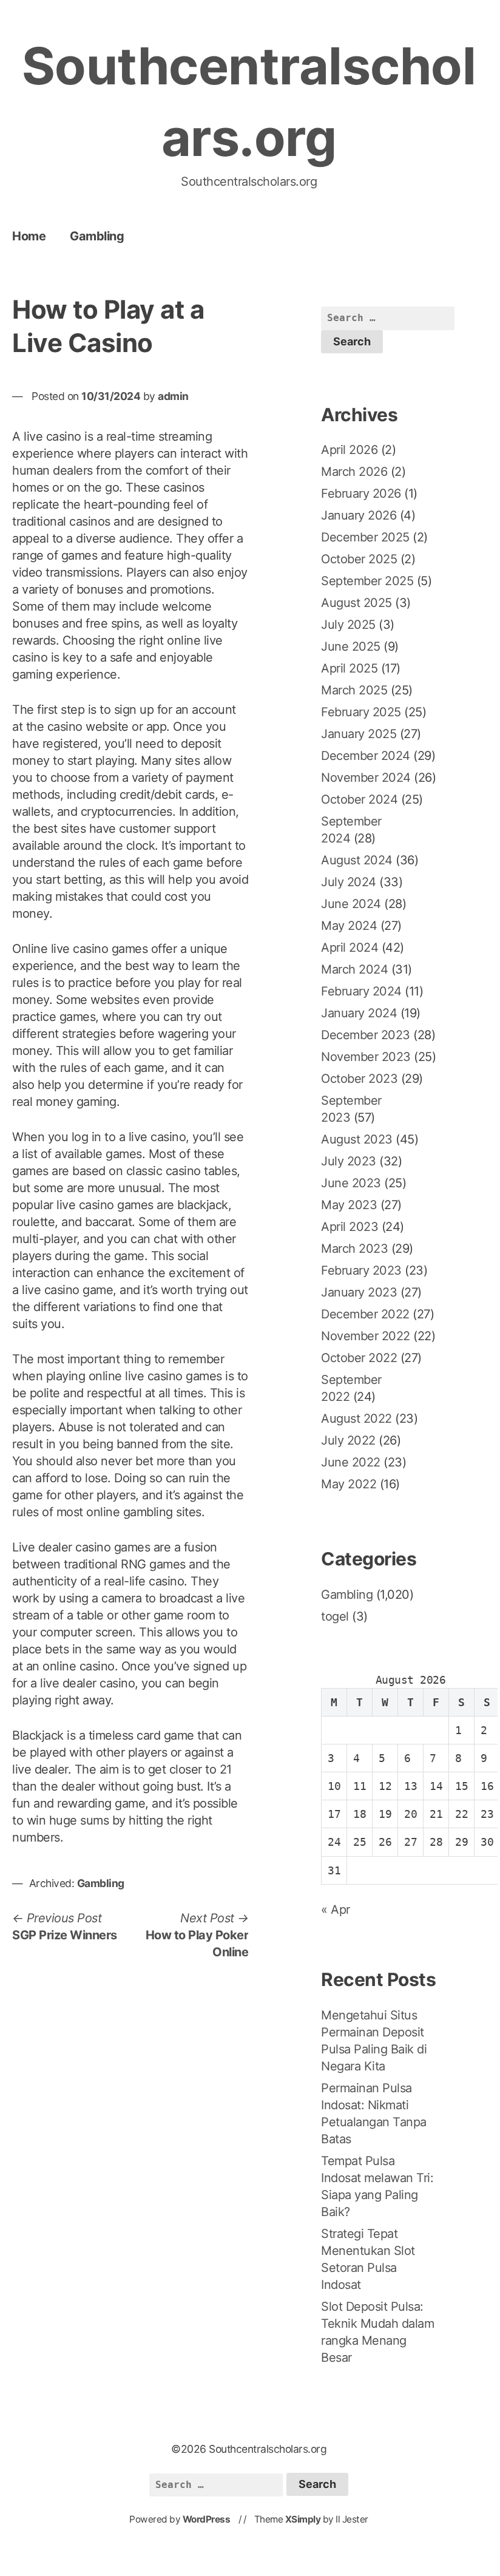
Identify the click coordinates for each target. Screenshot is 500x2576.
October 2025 (359, 559)
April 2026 (349, 450)
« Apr (336, 1910)
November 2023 (366, 1057)
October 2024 (359, 799)
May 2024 (349, 926)
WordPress (207, 2519)
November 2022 (366, 1336)
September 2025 (367, 581)
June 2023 (351, 1183)
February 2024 (361, 991)
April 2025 (349, 668)
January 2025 (359, 734)
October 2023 (359, 1079)
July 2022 (348, 1440)
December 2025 (365, 537)
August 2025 (356, 603)
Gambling (97, 236)
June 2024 (351, 904)
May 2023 (349, 1205)
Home (29, 236)
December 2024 (366, 756)
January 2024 (359, 1013)
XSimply (303, 2519)
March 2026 (354, 472)
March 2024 (354, 969)
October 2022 (359, 1358)
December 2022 (365, 1314)
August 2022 (356, 1418)
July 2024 (349, 882)
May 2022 (349, 1484)
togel (335, 1616)
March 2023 (354, 1249)
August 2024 (357, 860)
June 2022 (351, 1462)
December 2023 (366, 1035)
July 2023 (349, 1161)
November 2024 (366, 778)
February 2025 (361, 712)
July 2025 (348, 625)
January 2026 (359, 515)
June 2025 (351, 646)
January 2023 (359, 1292)
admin (173, 396)
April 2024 (350, 947)
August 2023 (357, 1139)
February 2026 (361, 493)
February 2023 (361, 1270)
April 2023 (350, 1227)
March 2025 (354, 690)
